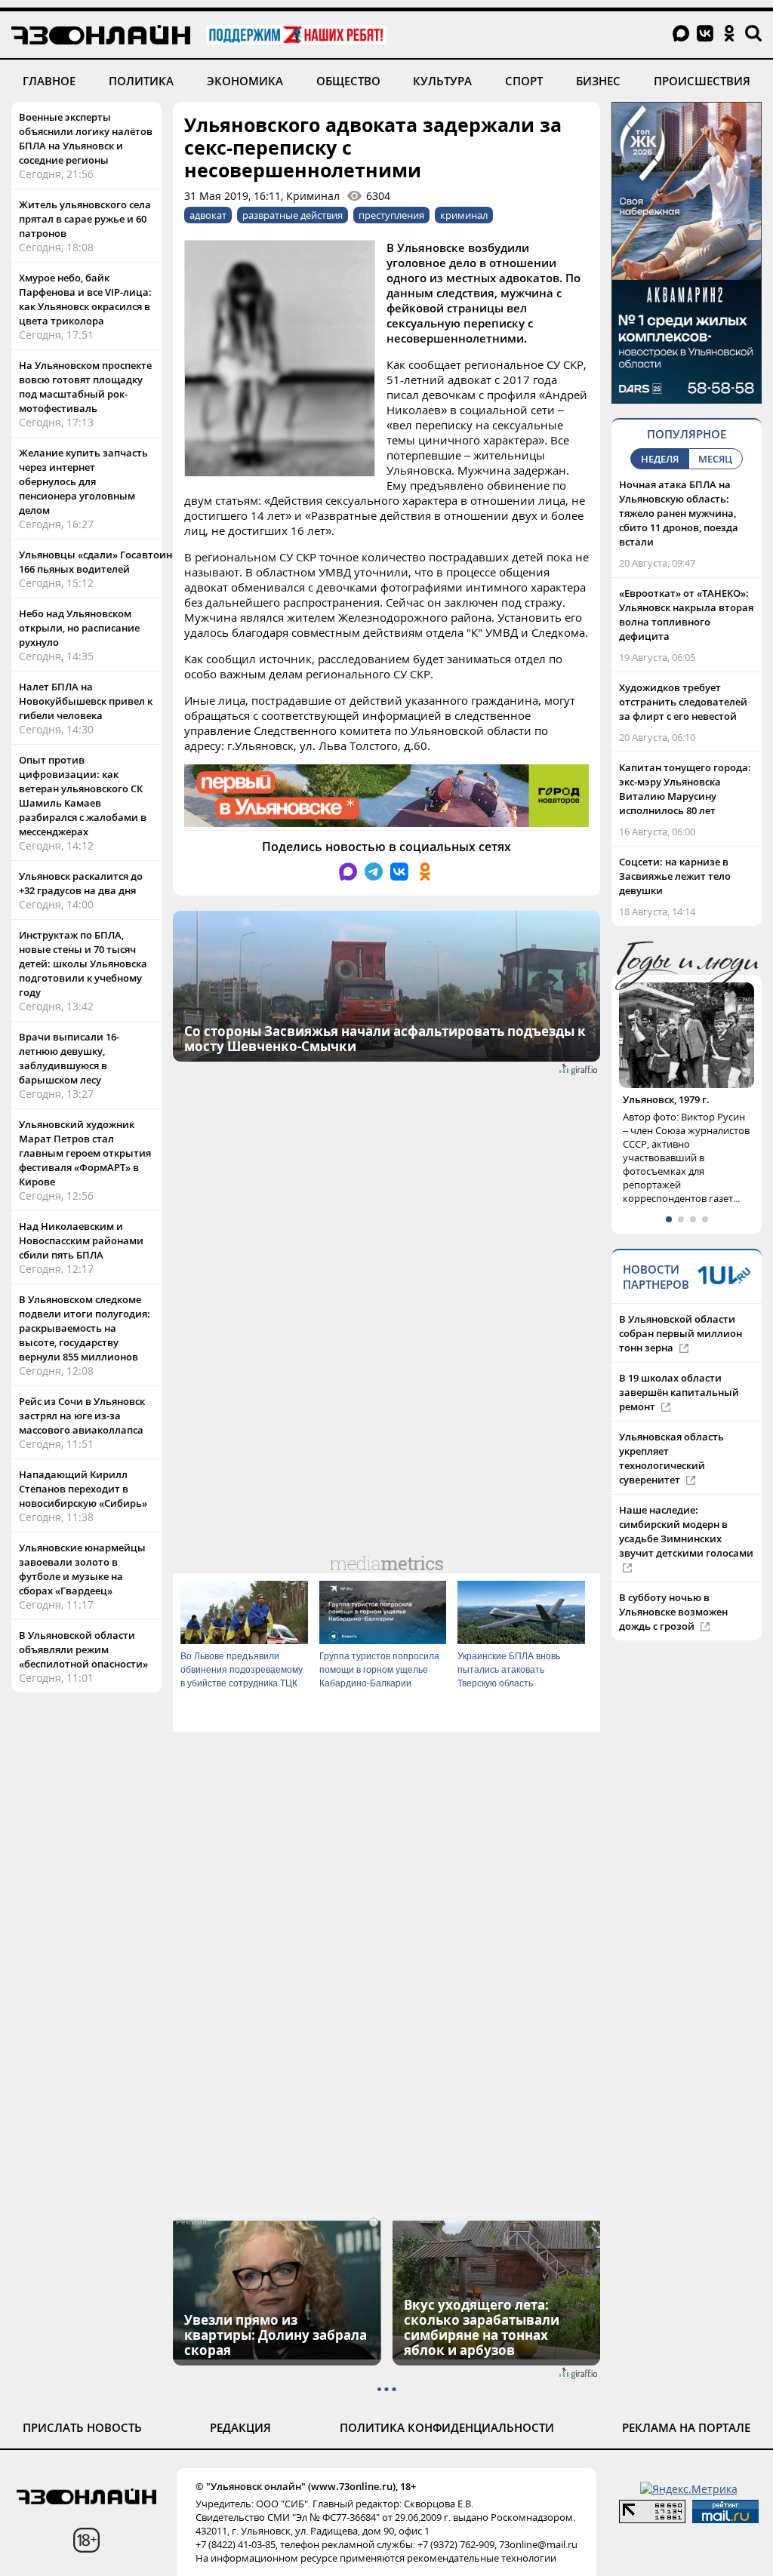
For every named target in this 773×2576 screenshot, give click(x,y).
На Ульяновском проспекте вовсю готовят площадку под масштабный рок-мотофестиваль (85, 387)
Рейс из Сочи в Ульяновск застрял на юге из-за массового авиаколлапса (82, 1416)
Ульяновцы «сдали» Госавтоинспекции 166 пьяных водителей (116, 562)
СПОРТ (524, 81)
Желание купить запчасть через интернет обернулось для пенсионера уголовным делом (83, 481)
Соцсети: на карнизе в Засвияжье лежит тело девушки (675, 876)
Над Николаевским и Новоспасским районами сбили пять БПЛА (81, 1240)
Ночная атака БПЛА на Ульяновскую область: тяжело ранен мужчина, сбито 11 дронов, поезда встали (679, 513)
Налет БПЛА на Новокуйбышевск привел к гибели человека (86, 701)
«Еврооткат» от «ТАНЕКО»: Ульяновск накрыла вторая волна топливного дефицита (686, 615)
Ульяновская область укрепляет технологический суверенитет (671, 1472)
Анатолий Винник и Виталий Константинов (681, 1107)
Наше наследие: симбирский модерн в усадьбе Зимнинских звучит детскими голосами (686, 1546)
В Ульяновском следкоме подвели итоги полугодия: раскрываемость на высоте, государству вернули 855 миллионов (85, 1328)
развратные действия (293, 215)
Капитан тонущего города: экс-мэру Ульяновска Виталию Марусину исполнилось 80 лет (685, 789)
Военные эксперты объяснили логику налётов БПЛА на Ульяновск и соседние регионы (86, 138)
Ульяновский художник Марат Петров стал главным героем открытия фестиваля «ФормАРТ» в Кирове (85, 1153)
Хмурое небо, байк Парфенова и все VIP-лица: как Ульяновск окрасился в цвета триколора (85, 299)
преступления (391, 215)
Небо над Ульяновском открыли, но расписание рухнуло (79, 628)
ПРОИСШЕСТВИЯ (702, 81)
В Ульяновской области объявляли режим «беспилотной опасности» (83, 1649)
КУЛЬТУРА (442, 81)
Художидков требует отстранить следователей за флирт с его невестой (683, 702)
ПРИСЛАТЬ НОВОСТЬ (82, 2427)
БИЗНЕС (598, 81)
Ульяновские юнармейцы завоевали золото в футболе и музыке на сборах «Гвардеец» (82, 1569)
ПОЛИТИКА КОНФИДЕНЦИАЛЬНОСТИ (447, 2427)
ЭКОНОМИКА (245, 81)
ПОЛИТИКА (141, 81)
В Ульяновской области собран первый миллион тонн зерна (681, 1348)
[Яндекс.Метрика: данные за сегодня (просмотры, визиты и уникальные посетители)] (689, 2489)
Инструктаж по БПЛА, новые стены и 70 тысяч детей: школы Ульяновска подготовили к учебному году (83, 964)
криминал (464, 215)
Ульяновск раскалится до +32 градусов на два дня (81, 883)
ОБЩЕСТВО (348, 81)
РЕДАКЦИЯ (240, 2427)
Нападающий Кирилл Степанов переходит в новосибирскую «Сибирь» (83, 1489)
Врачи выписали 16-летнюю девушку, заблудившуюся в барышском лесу (69, 1058)
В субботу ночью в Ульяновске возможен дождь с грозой (673, 1626)
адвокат (208, 215)
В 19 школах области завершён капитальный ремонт (679, 1406)
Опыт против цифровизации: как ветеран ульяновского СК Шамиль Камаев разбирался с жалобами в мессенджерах (83, 796)
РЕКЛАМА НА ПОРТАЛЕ (686, 2427)
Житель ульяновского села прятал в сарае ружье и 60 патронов (85, 219)
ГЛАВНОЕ (49, 81)
